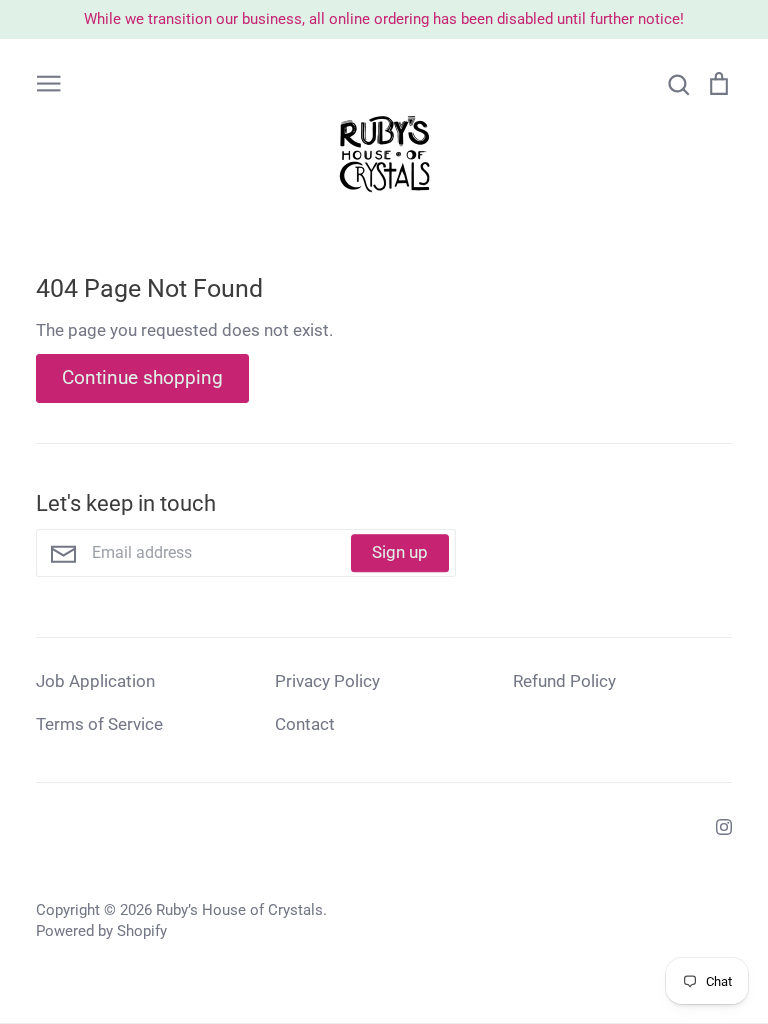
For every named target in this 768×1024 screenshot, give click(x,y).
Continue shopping (142, 377)
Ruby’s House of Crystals (239, 910)
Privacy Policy (327, 681)
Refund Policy (564, 681)
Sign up (400, 552)
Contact (305, 724)
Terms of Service (99, 724)
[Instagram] (716, 826)
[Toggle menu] (49, 82)
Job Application (95, 681)
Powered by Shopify (101, 931)
